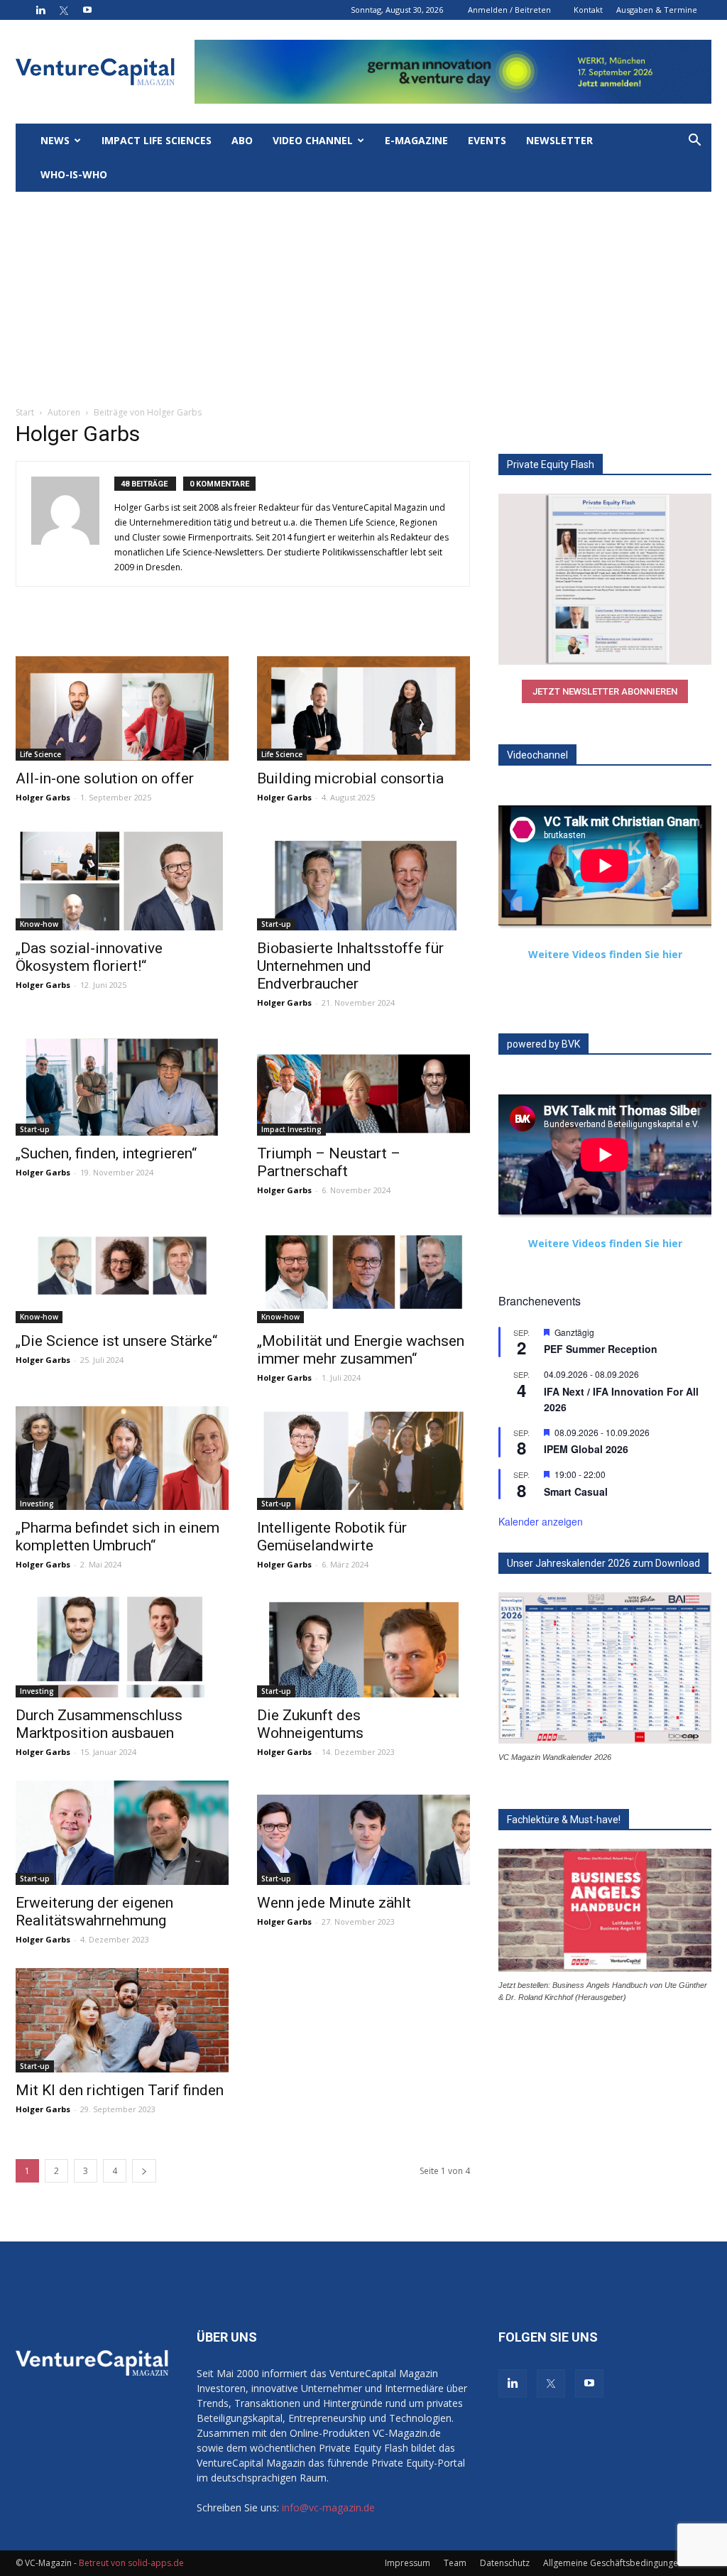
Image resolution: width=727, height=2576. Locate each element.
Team (455, 2563)
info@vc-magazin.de (328, 2507)
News (55, 140)
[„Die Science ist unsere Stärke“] (122, 1271)
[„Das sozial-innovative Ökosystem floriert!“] (122, 878)
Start (25, 412)
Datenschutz (505, 2563)
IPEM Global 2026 (586, 1449)
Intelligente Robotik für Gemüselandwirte (332, 1537)
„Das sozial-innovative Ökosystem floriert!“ (89, 957)
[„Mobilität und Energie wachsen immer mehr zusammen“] (363, 1271)
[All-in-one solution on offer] (122, 708)
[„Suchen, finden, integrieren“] (122, 1083)
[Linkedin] (40, 10)
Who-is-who (74, 174)
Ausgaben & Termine (657, 10)
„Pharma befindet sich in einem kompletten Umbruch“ (117, 1537)
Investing (37, 1504)
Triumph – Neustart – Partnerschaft (329, 1162)
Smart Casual (576, 1491)
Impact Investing (291, 1129)
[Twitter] (64, 10)
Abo (242, 140)
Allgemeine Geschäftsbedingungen (613, 2563)
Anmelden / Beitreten (509, 10)
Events (487, 140)
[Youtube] (87, 10)
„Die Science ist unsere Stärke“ (116, 1341)
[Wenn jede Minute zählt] (363, 1833)
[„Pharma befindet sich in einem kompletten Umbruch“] (122, 1458)
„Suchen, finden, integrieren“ (106, 1153)
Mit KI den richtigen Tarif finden (120, 2090)
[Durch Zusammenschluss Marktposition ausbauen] (122, 1645)
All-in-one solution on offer (105, 778)
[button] (694, 142)
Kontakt (588, 10)
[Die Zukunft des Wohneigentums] (363, 1645)
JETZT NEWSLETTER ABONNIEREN (605, 691)
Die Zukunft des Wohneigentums (310, 1724)
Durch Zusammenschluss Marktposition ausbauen (99, 1724)
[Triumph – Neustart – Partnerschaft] (363, 1083)
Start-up (276, 924)
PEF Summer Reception (601, 1349)
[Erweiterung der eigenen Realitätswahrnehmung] (122, 1833)
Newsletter (559, 140)
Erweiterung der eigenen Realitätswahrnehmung (94, 1912)
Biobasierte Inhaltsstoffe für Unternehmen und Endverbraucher (350, 966)
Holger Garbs (43, 797)
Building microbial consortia (350, 778)
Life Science (40, 754)
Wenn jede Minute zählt (334, 1903)
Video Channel (313, 140)
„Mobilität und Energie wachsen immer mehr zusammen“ (361, 1350)
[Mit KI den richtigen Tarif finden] (122, 2020)
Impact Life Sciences (157, 140)
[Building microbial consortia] (363, 708)
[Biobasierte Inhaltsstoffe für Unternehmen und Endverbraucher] (363, 878)
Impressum (408, 2563)
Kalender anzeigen (541, 1521)
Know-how (39, 924)
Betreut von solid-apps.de (131, 2563)
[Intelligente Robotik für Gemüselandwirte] (363, 1458)
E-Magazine (416, 140)
